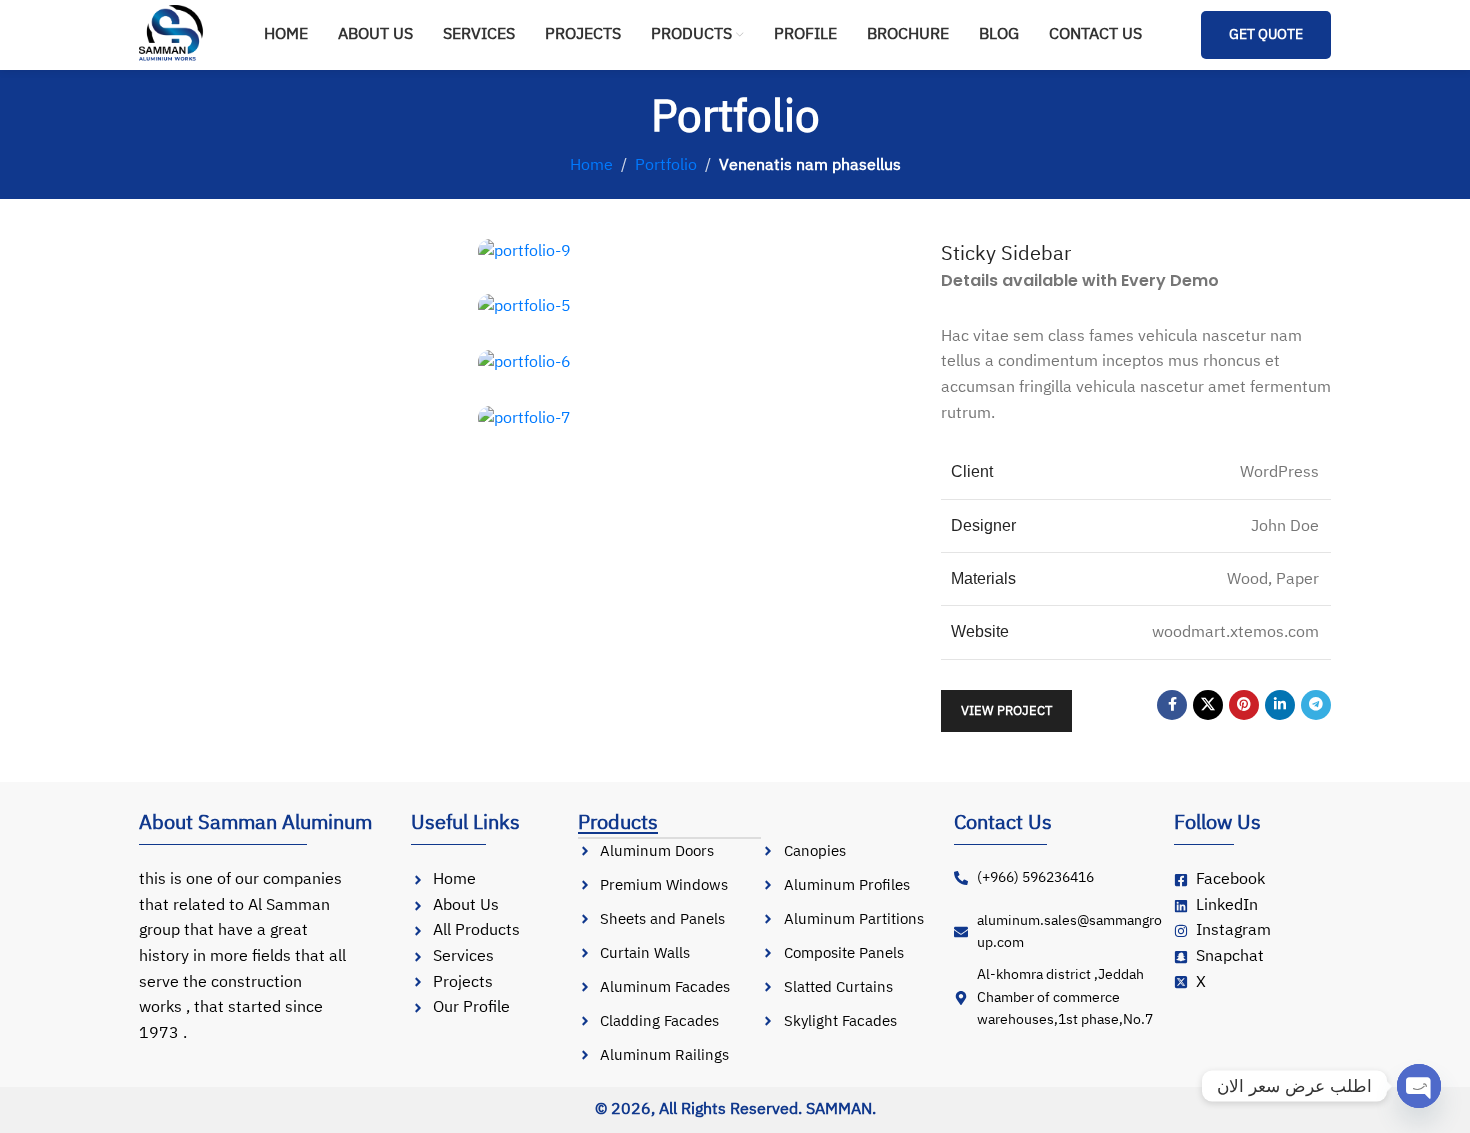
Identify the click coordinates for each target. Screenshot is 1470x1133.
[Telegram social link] (1316, 705)
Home (591, 165)
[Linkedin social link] (1280, 705)
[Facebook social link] (1172, 705)
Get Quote (1266, 34)
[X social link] (1208, 705)
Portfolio (666, 165)
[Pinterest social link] (1244, 705)
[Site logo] (172, 34)
